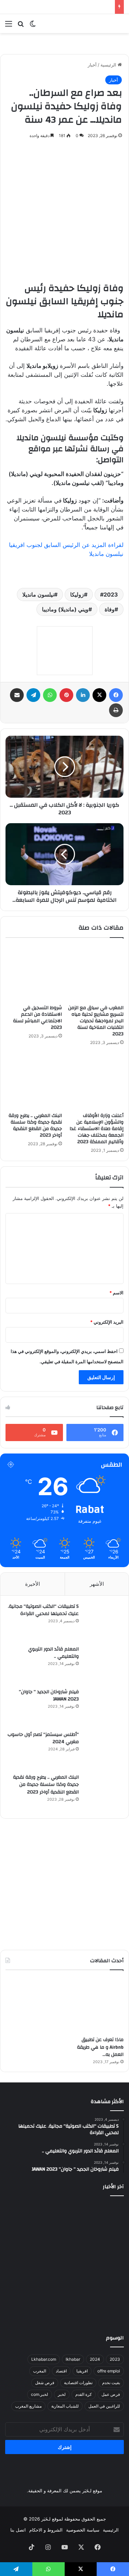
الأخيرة (33, 1584)
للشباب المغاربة (65, 2406)
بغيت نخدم (111, 2383)
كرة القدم (84, 2394)
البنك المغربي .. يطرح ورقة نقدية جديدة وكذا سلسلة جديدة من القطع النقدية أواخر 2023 (35, 1125)
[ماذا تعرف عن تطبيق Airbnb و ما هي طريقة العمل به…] (96, 2005)
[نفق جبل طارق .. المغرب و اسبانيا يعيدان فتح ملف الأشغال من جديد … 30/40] (65, 2303)
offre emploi (109, 2371)
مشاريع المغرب (28, 2406)
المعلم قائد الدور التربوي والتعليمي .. (53, 1653)
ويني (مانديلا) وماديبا (65, 609)
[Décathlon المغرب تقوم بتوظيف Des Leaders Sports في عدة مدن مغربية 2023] (65, 2262)
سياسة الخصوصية (83, 2530)
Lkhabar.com (44, 2359)
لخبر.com (40, 2394)
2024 (95, 2359)
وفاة (110, 609)
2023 (111, 594)
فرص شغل (45, 2383)
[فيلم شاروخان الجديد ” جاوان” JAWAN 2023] (103, 1707)
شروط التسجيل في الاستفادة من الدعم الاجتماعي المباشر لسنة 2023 (37, 1018)
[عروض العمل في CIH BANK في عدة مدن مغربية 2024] (105, 2262)
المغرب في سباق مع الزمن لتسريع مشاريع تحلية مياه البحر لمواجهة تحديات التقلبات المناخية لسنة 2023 (96, 1021)
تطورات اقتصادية (78, 2383)
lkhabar (73, 2359)
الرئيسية (109, 65)
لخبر (62, 2394)
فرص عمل (111, 2394)
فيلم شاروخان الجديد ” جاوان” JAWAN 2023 (49, 1696)
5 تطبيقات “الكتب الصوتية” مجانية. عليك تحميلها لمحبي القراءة (43, 1610)
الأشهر (97, 1584)
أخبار (92, 65)
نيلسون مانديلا (38, 594)
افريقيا (82, 2371)
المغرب (40, 2371)
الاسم (116, 1293)
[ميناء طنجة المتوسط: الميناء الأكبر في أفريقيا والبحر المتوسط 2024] (24, 2221)
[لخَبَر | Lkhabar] (96, 24)
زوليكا (77, 594)
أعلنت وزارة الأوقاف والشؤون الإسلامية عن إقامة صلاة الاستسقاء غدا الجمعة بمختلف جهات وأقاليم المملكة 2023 (96, 1129)
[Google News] (65, 651)
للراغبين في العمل (104, 2406)
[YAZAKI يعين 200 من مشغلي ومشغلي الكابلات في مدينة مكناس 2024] (24, 2262)
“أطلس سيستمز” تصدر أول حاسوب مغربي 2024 (43, 1738)
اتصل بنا (18, 2530)
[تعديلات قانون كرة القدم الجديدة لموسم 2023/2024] (65, 2221)
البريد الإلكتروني (107, 1322)
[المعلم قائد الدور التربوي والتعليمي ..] (103, 1664)
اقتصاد (61, 2371)
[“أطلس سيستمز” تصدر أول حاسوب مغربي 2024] (103, 1750)
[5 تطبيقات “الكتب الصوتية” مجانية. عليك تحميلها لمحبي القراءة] (103, 1622)
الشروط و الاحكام (46, 2530)
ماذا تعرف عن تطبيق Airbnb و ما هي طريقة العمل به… (100, 2047)
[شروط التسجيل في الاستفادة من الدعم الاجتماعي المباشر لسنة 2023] (34, 973)
